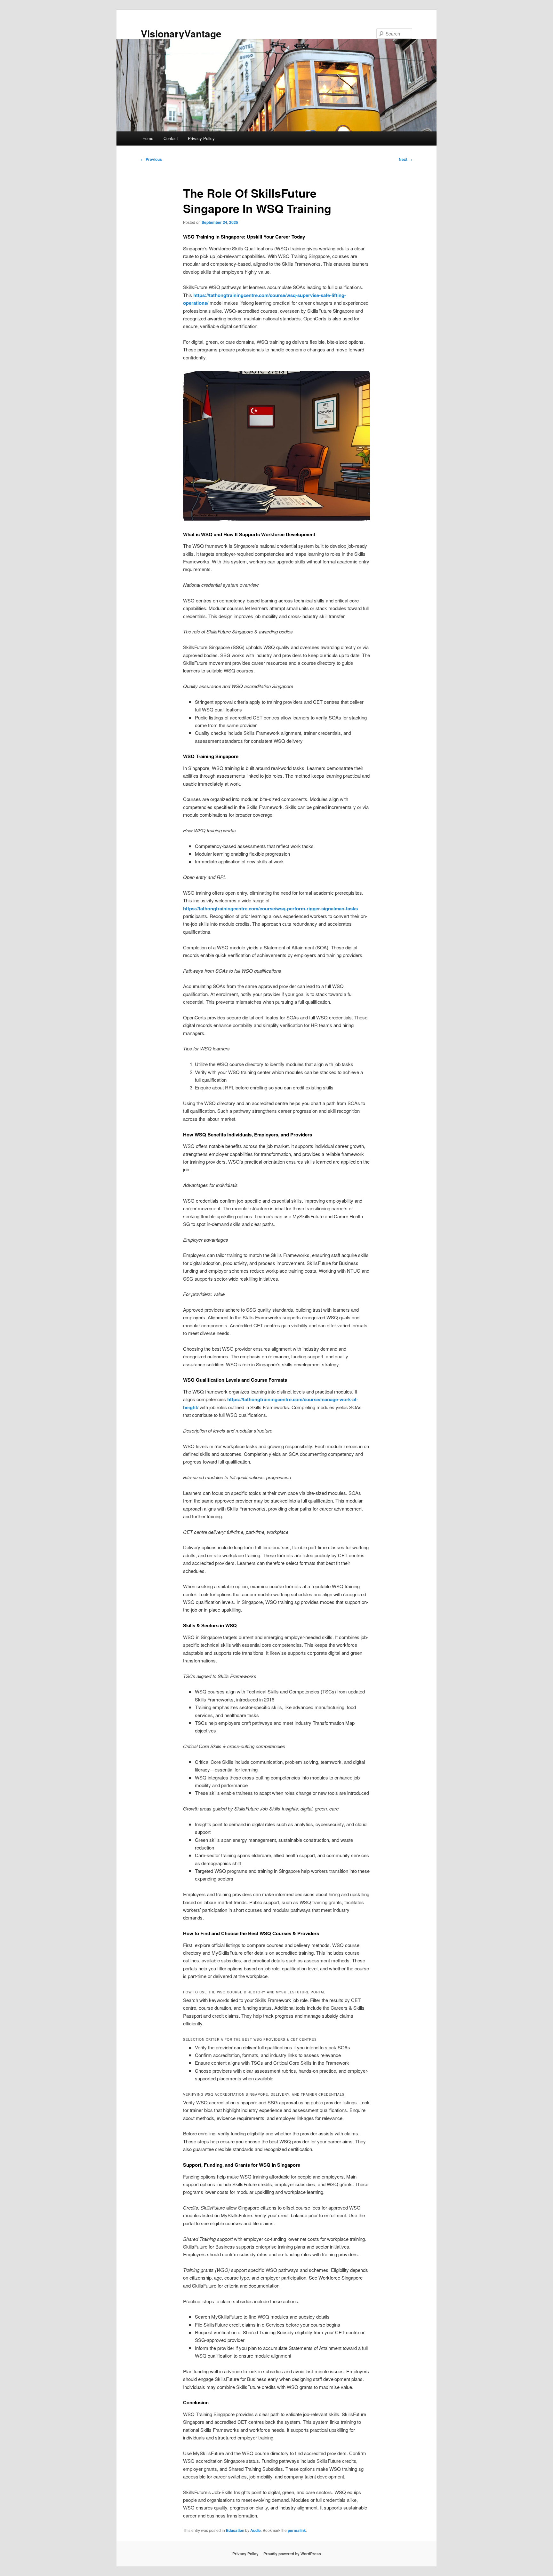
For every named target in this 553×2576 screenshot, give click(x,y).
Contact (171, 138)
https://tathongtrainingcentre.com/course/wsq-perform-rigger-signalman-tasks (270, 908)
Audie (256, 2530)
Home (148, 138)
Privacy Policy (201, 138)
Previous (151, 159)
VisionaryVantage (181, 33)
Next (405, 159)
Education (235, 2530)
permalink (297, 2530)
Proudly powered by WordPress (292, 2554)
